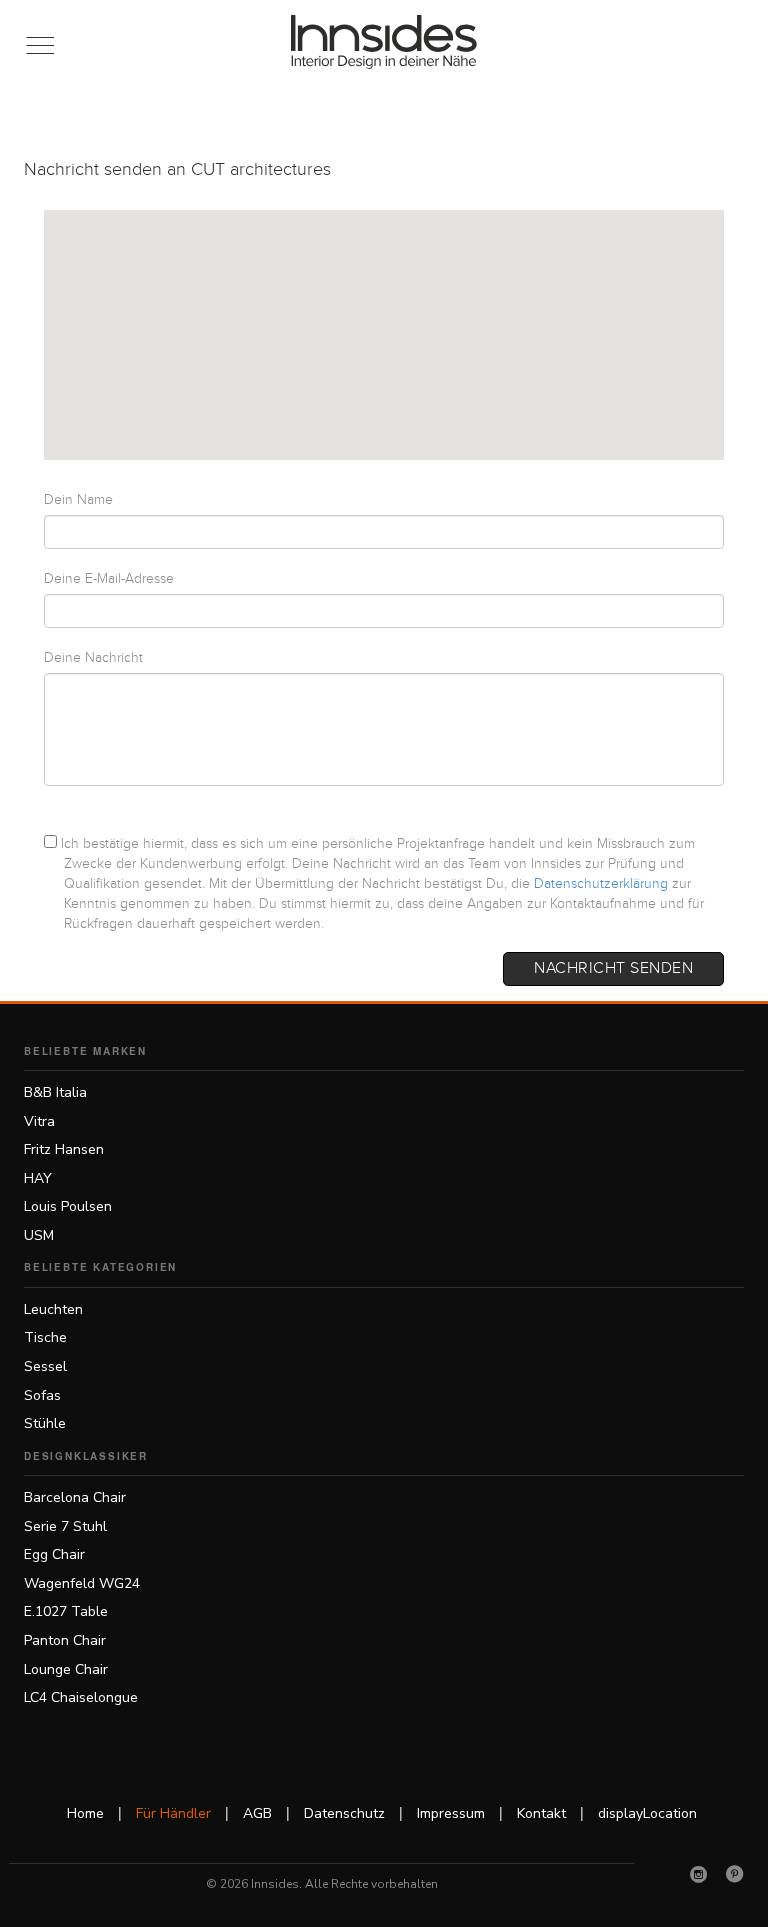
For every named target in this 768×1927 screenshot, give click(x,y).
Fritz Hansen (64, 1149)
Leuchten (53, 1309)
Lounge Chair (66, 1669)
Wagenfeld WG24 (82, 1583)
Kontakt (541, 1813)
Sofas (42, 1395)
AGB (257, 1813)
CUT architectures (261, 169)
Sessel (45, 1366)
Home (85, 1813)
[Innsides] (384, 42)
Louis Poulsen (68, 1206)
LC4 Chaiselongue (81, 1697)
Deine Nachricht (93, 658)
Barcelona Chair (75, 1497)
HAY (38, 1178)
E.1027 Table (66, 1611)
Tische (45, 1337)
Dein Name (78, 500)
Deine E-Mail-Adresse (109, 579)
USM (39, 1235)
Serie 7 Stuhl (65, 1526)
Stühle (45, 1423)
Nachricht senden (613, 968)
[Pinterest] (735, 1874)
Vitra (39, 1121)
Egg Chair (54, 1554)
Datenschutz (344, 1813)
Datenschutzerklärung (601, 884)
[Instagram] (699, 1874)
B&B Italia (55, 1092)
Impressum (451, 1813)
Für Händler (173, 1813)
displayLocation (647, 1813)
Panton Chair (65, 1640)
